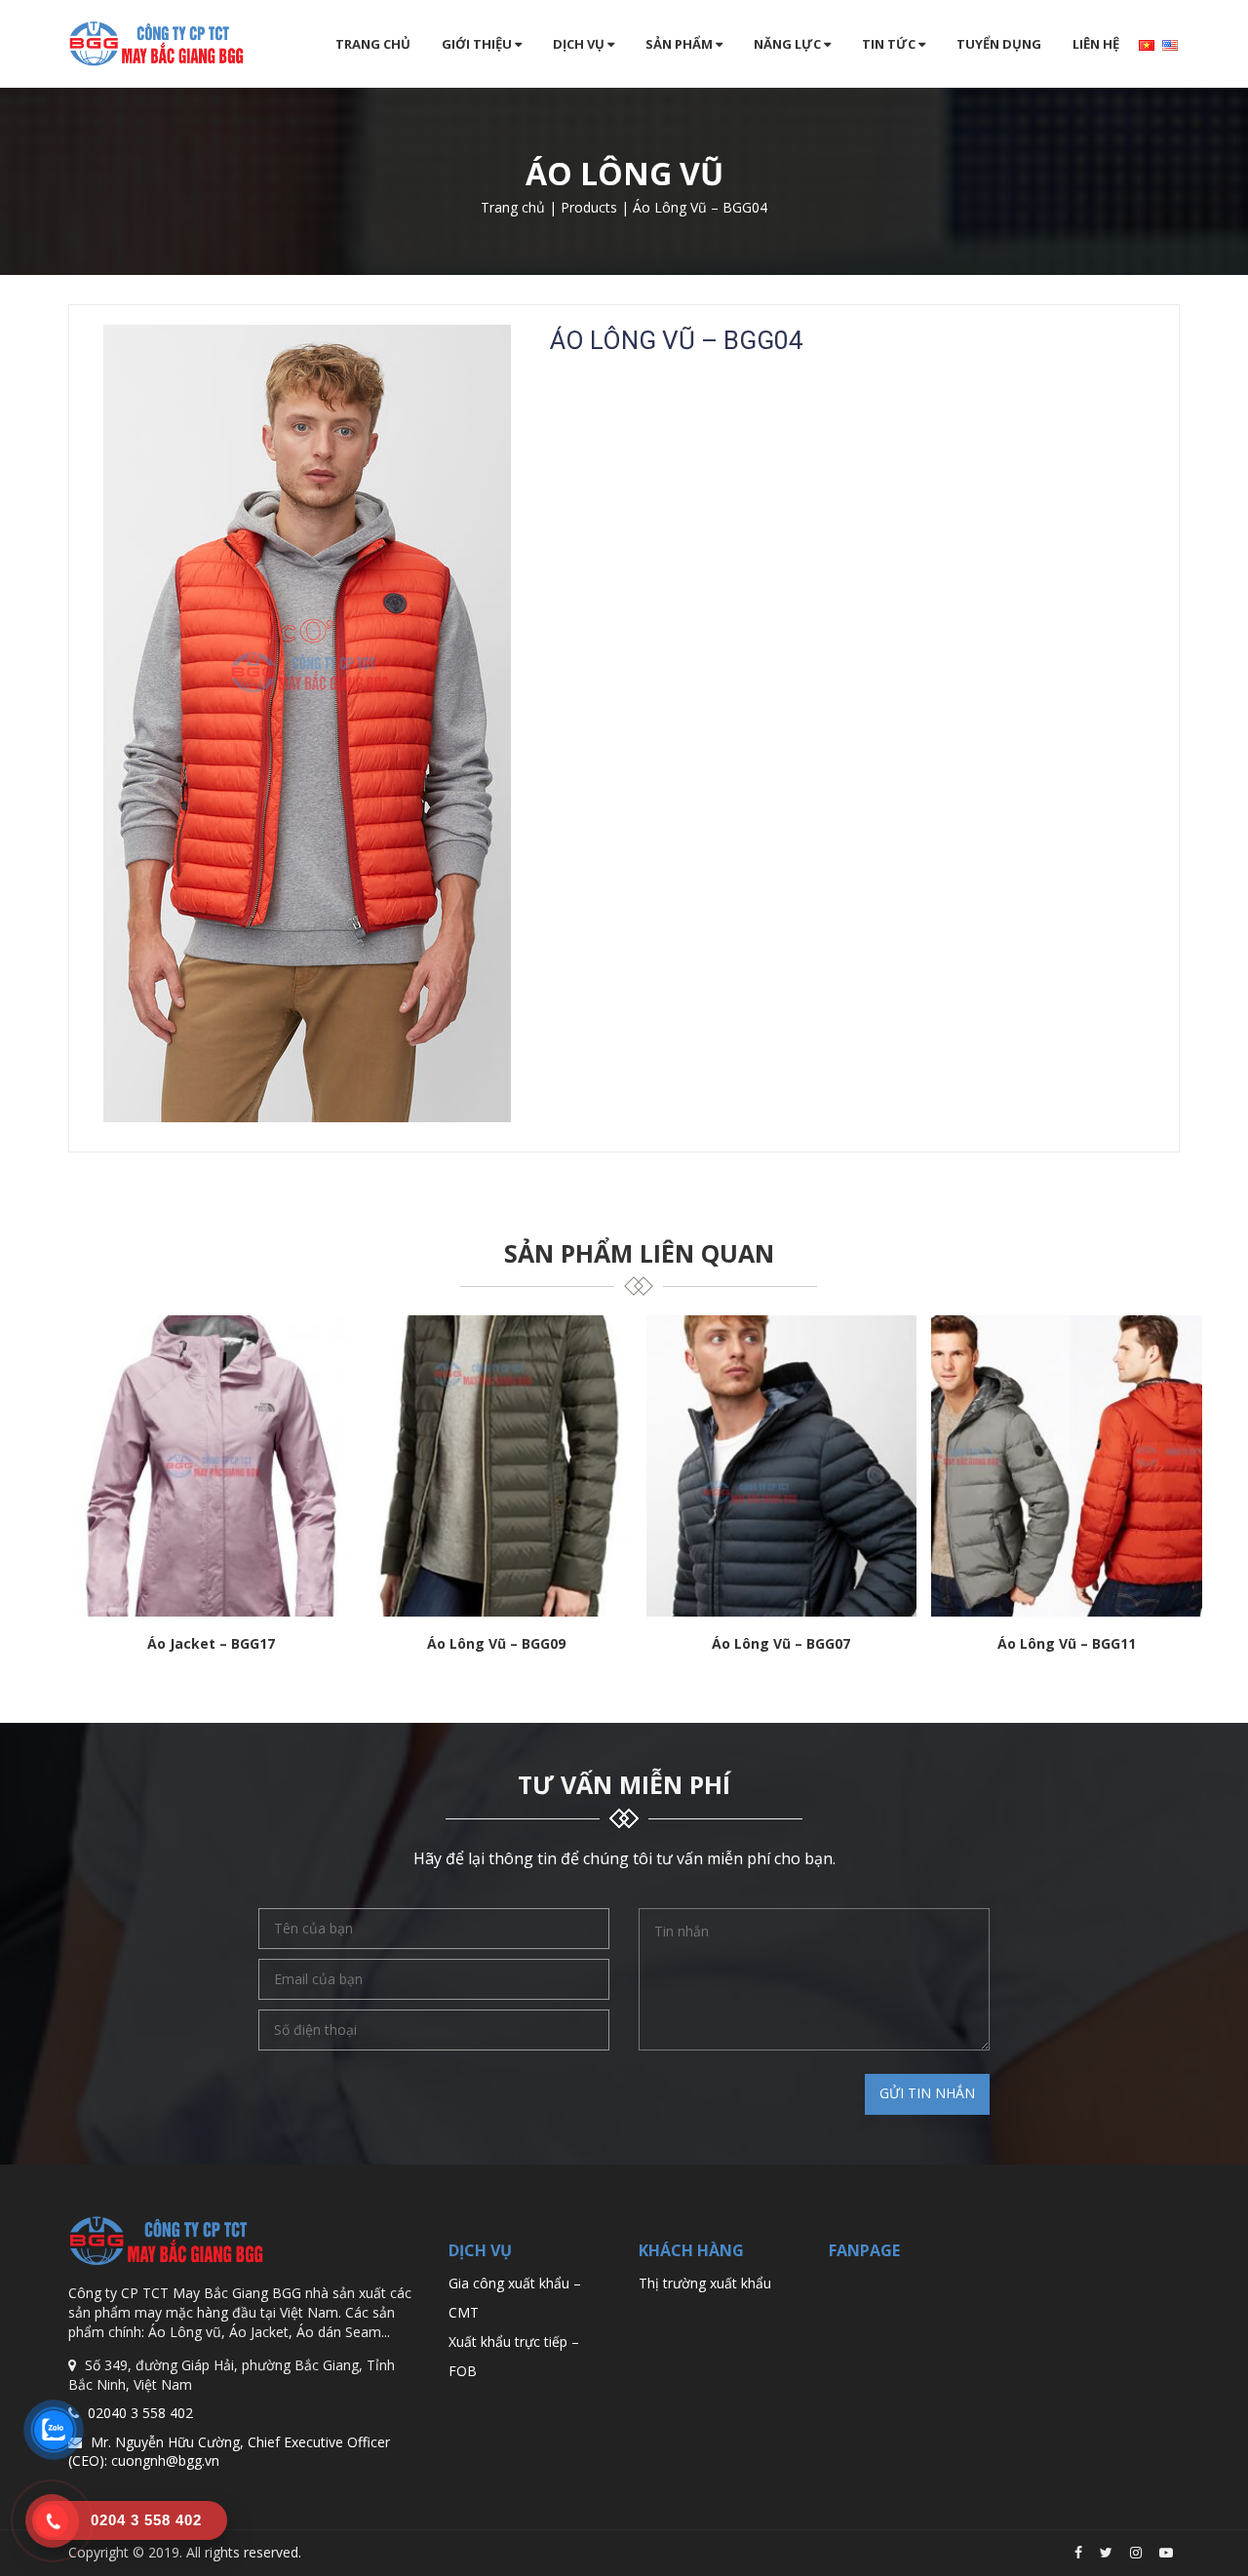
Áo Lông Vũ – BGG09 (496, 1644)
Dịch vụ (580, 44)
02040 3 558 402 (140, 2413)
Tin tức (890, 44)
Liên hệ (1096, 44)
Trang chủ (373, 44)
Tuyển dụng (999, 44)
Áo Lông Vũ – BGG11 (1067, 1644)
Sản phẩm (681, 44)
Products (589, 207)
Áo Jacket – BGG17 (211, 1644)
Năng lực (789, 44)
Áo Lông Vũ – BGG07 (781, 1644)
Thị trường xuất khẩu (705, 2283)
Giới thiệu (478, 44)
